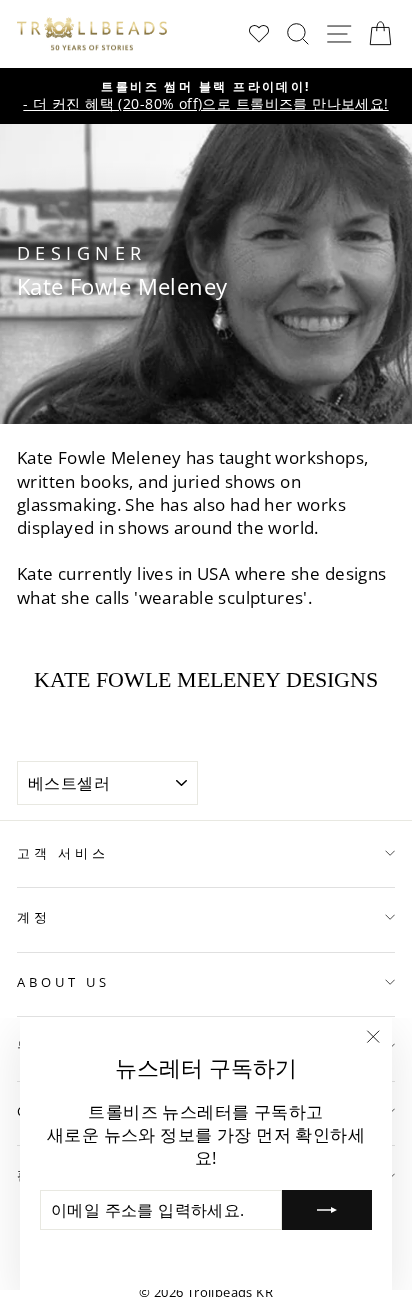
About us (63, 982)
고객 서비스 (63, 853)
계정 (34, 917)
